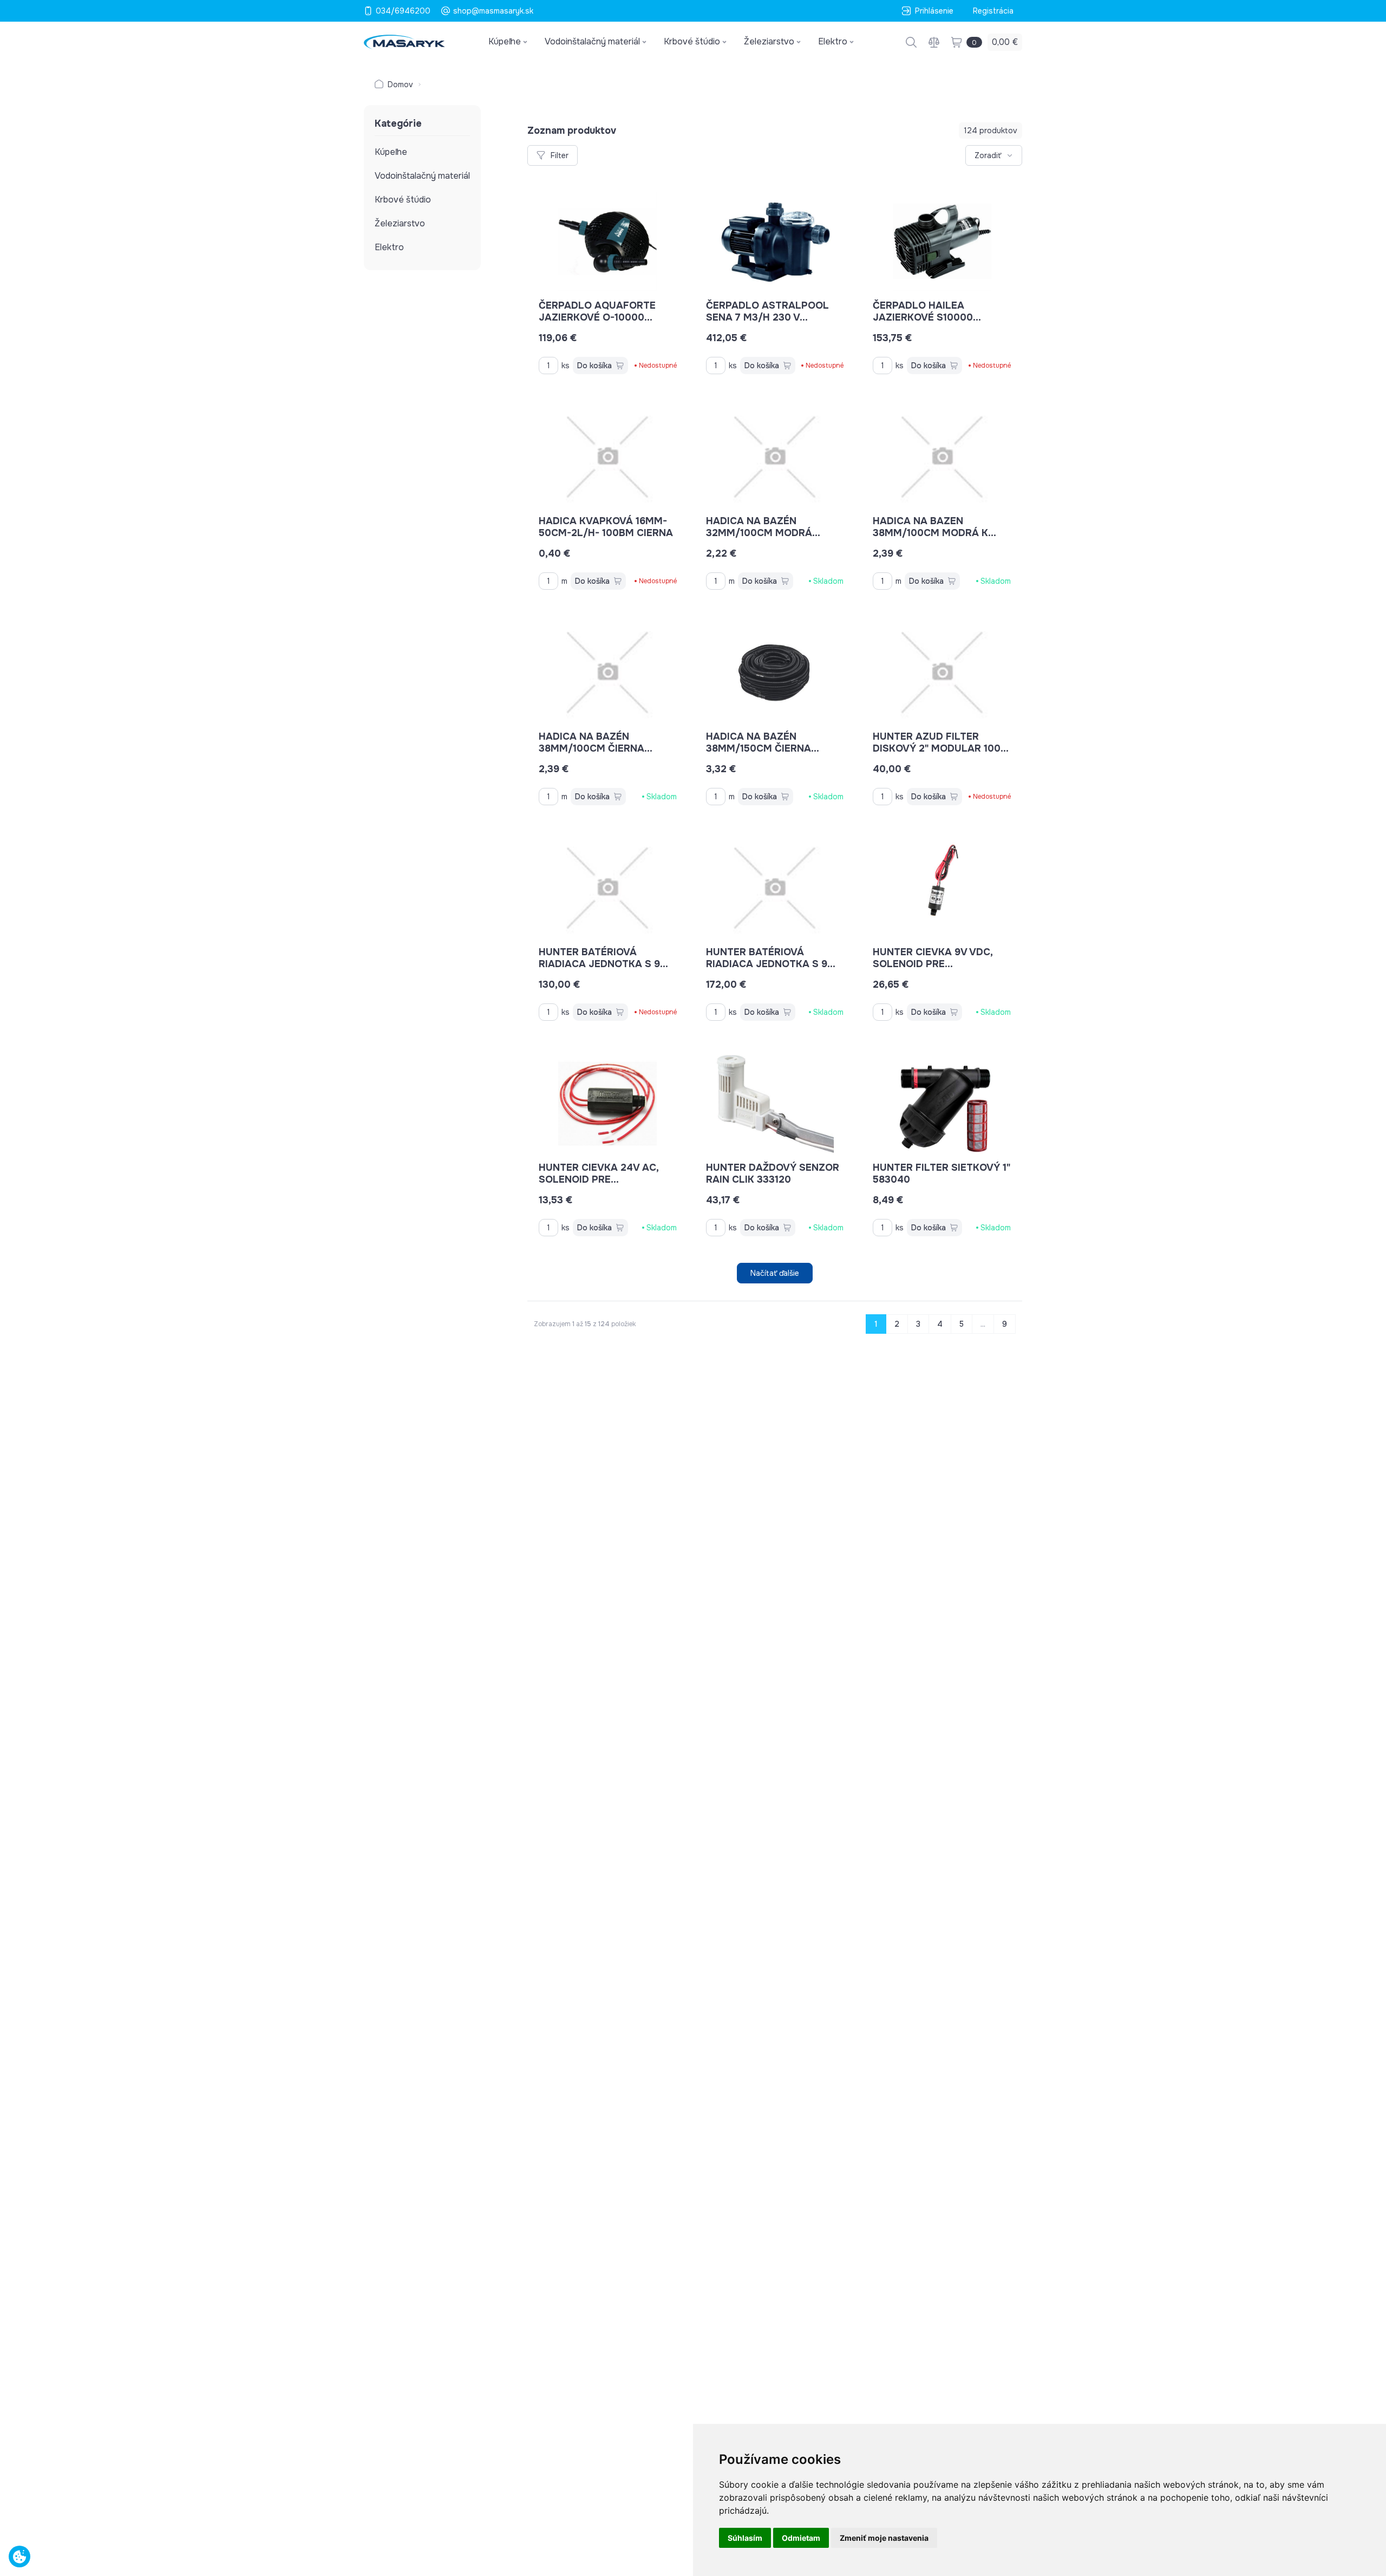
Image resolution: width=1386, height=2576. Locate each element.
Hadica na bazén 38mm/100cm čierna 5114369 (591, 748)
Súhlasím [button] (745, 2538)
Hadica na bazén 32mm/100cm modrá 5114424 (759, 533)
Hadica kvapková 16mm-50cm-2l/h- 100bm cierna (606, 527)
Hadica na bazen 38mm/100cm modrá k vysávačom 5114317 (930, 533)
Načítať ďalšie (775, 1273)
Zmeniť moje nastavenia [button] (884, 2538)
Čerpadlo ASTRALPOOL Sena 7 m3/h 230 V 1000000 (767, 317)
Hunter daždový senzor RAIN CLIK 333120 (773, 1173)
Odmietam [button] (801, 2538)
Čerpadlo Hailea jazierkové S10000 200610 (923, 317)
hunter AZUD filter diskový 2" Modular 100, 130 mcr (938, 748)
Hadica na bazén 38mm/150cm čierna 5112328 (759, 748)
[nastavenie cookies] (19, 2557)
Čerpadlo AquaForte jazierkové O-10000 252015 (597, 317)
